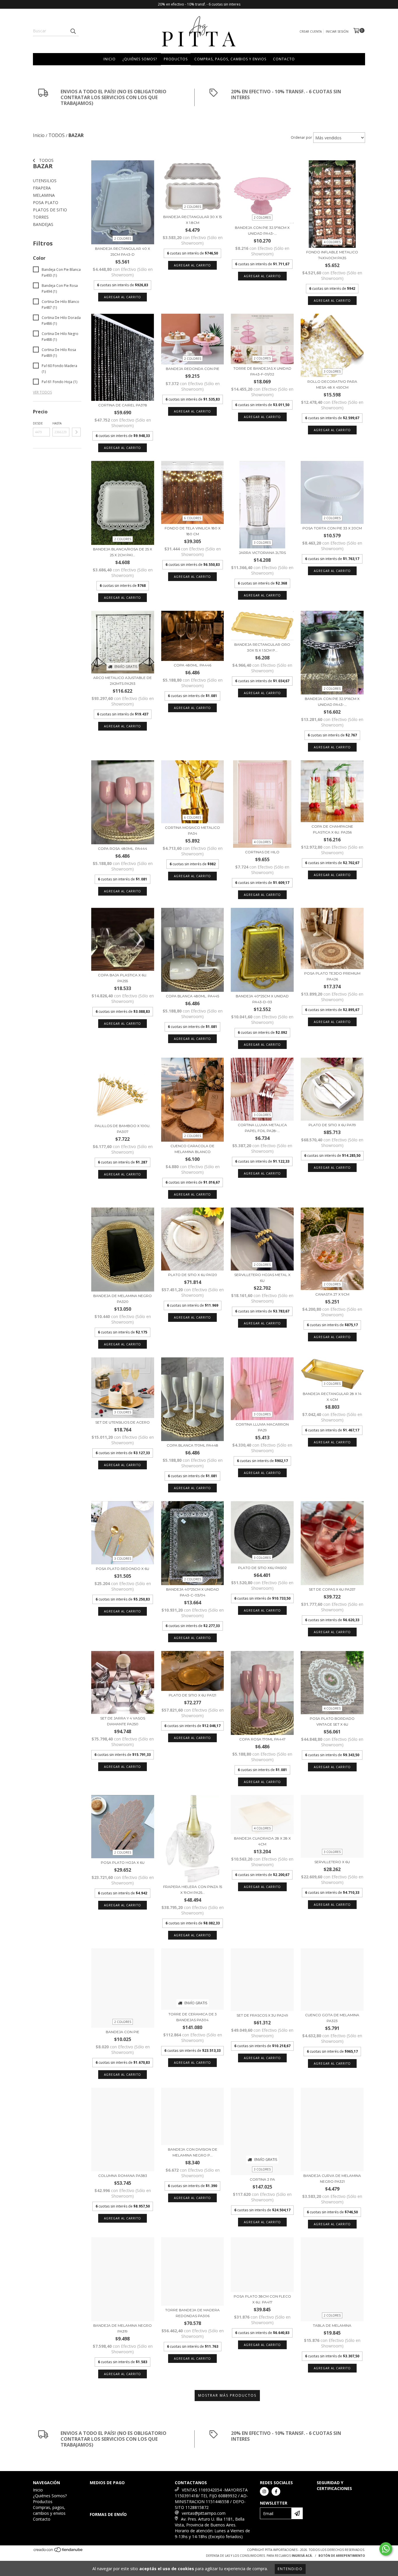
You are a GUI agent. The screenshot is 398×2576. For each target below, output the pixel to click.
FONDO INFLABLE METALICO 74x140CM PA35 (332, 255)
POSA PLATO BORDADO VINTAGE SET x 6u (332, 1721)
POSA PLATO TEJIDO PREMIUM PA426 (332, 976)
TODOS (46, 160)
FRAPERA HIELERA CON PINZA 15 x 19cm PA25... (193, 1890)
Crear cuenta (311, 31)
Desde (38, 423)
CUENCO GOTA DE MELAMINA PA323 (332, 2018)
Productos (176, 59)
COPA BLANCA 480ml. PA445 (192, 996)
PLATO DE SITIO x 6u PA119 (332, 1125)
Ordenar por (301, 137)
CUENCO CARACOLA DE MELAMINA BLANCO (192, 1149)
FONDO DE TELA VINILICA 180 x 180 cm (193, 531)
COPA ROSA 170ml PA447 (262, 1739)
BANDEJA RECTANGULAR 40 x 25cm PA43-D (123, 251)
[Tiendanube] (58, 2552)
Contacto (284, 59)
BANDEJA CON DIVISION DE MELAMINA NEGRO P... (193, 2152)
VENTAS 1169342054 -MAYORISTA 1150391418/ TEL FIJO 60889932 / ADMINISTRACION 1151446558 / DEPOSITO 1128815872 (211, 2499)
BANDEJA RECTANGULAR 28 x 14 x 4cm (332, 1397)
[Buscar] (73, 31)
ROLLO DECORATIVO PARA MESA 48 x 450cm (332, 384)
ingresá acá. (302, 2556)
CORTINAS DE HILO (262, 852)
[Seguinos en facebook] (276, 2491)
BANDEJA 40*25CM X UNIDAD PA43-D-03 (262, 999)
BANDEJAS (43, 224)
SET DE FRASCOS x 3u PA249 (262, 2015)
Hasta (57, 423)
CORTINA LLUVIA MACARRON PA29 (262, 1427)
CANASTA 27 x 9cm (332, 1294)
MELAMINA (44, 195)
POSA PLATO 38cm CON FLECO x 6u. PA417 (262, 2299)
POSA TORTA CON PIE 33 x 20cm (332, 528)
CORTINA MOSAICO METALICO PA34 (192, 830)
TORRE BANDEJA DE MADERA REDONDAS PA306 (192, 2313)
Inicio (110, 59)
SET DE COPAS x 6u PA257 (332, 1589)
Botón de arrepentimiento (342, 2556)
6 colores (193, 518)
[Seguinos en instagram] (264, 2491)
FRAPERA (42, 188)
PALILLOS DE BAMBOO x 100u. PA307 (123, 1129)
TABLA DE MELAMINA (332, 2325)
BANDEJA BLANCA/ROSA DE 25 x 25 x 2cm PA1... (123, 552)
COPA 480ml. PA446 (192, 665)
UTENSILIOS (45, 181)
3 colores (332, 371)
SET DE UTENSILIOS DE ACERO (123, 1422)
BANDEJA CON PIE (123, 2032)
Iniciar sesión (337, 31)
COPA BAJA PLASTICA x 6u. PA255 (123, 978)
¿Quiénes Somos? (140, 59)
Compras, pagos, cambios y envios (230, 59)
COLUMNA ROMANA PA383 (123, 2176)
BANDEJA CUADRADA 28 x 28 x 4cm (262, 1841)
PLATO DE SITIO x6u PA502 (262, 1568)
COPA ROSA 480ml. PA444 (123, 849)
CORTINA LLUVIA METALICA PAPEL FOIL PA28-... (262, 1128)
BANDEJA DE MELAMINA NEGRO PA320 (123, 1299)
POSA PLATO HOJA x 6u (123, 1862)
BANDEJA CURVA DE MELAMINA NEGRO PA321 (332, 2178)
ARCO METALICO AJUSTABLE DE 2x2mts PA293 (123, 681)
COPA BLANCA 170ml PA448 (192, 1445)
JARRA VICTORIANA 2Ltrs (262, 553)
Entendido (290, 2569)
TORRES (41, 217)
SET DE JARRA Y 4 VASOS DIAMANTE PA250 (123, 1721)
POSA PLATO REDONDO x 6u (123, 1569)
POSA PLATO (46, 202)
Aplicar (76, 432)
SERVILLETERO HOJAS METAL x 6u (262, 1278)
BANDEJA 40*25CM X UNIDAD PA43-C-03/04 (193, 1592)
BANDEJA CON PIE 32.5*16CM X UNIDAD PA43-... (262, 230)
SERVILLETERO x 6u (332, 1862)
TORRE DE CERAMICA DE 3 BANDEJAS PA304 (193, 2017)
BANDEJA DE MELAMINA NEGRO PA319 (123, 2328)
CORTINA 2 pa (262, 2179)
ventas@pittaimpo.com (204, 2513)
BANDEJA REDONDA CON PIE (193, 369)
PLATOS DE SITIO (50, 210)
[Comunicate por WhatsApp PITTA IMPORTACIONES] (386, 2549)
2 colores (123, 238)
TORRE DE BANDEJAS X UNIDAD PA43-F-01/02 (262, 371)
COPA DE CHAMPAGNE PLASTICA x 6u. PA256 (332, 829)
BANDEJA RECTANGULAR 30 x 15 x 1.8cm (192, 220)
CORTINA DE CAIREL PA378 (123, 405)
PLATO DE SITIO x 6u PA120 (193, 1275)
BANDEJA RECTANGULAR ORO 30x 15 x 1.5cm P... (262, 647)
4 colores (332, 242)
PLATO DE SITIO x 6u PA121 (192, 1695)
